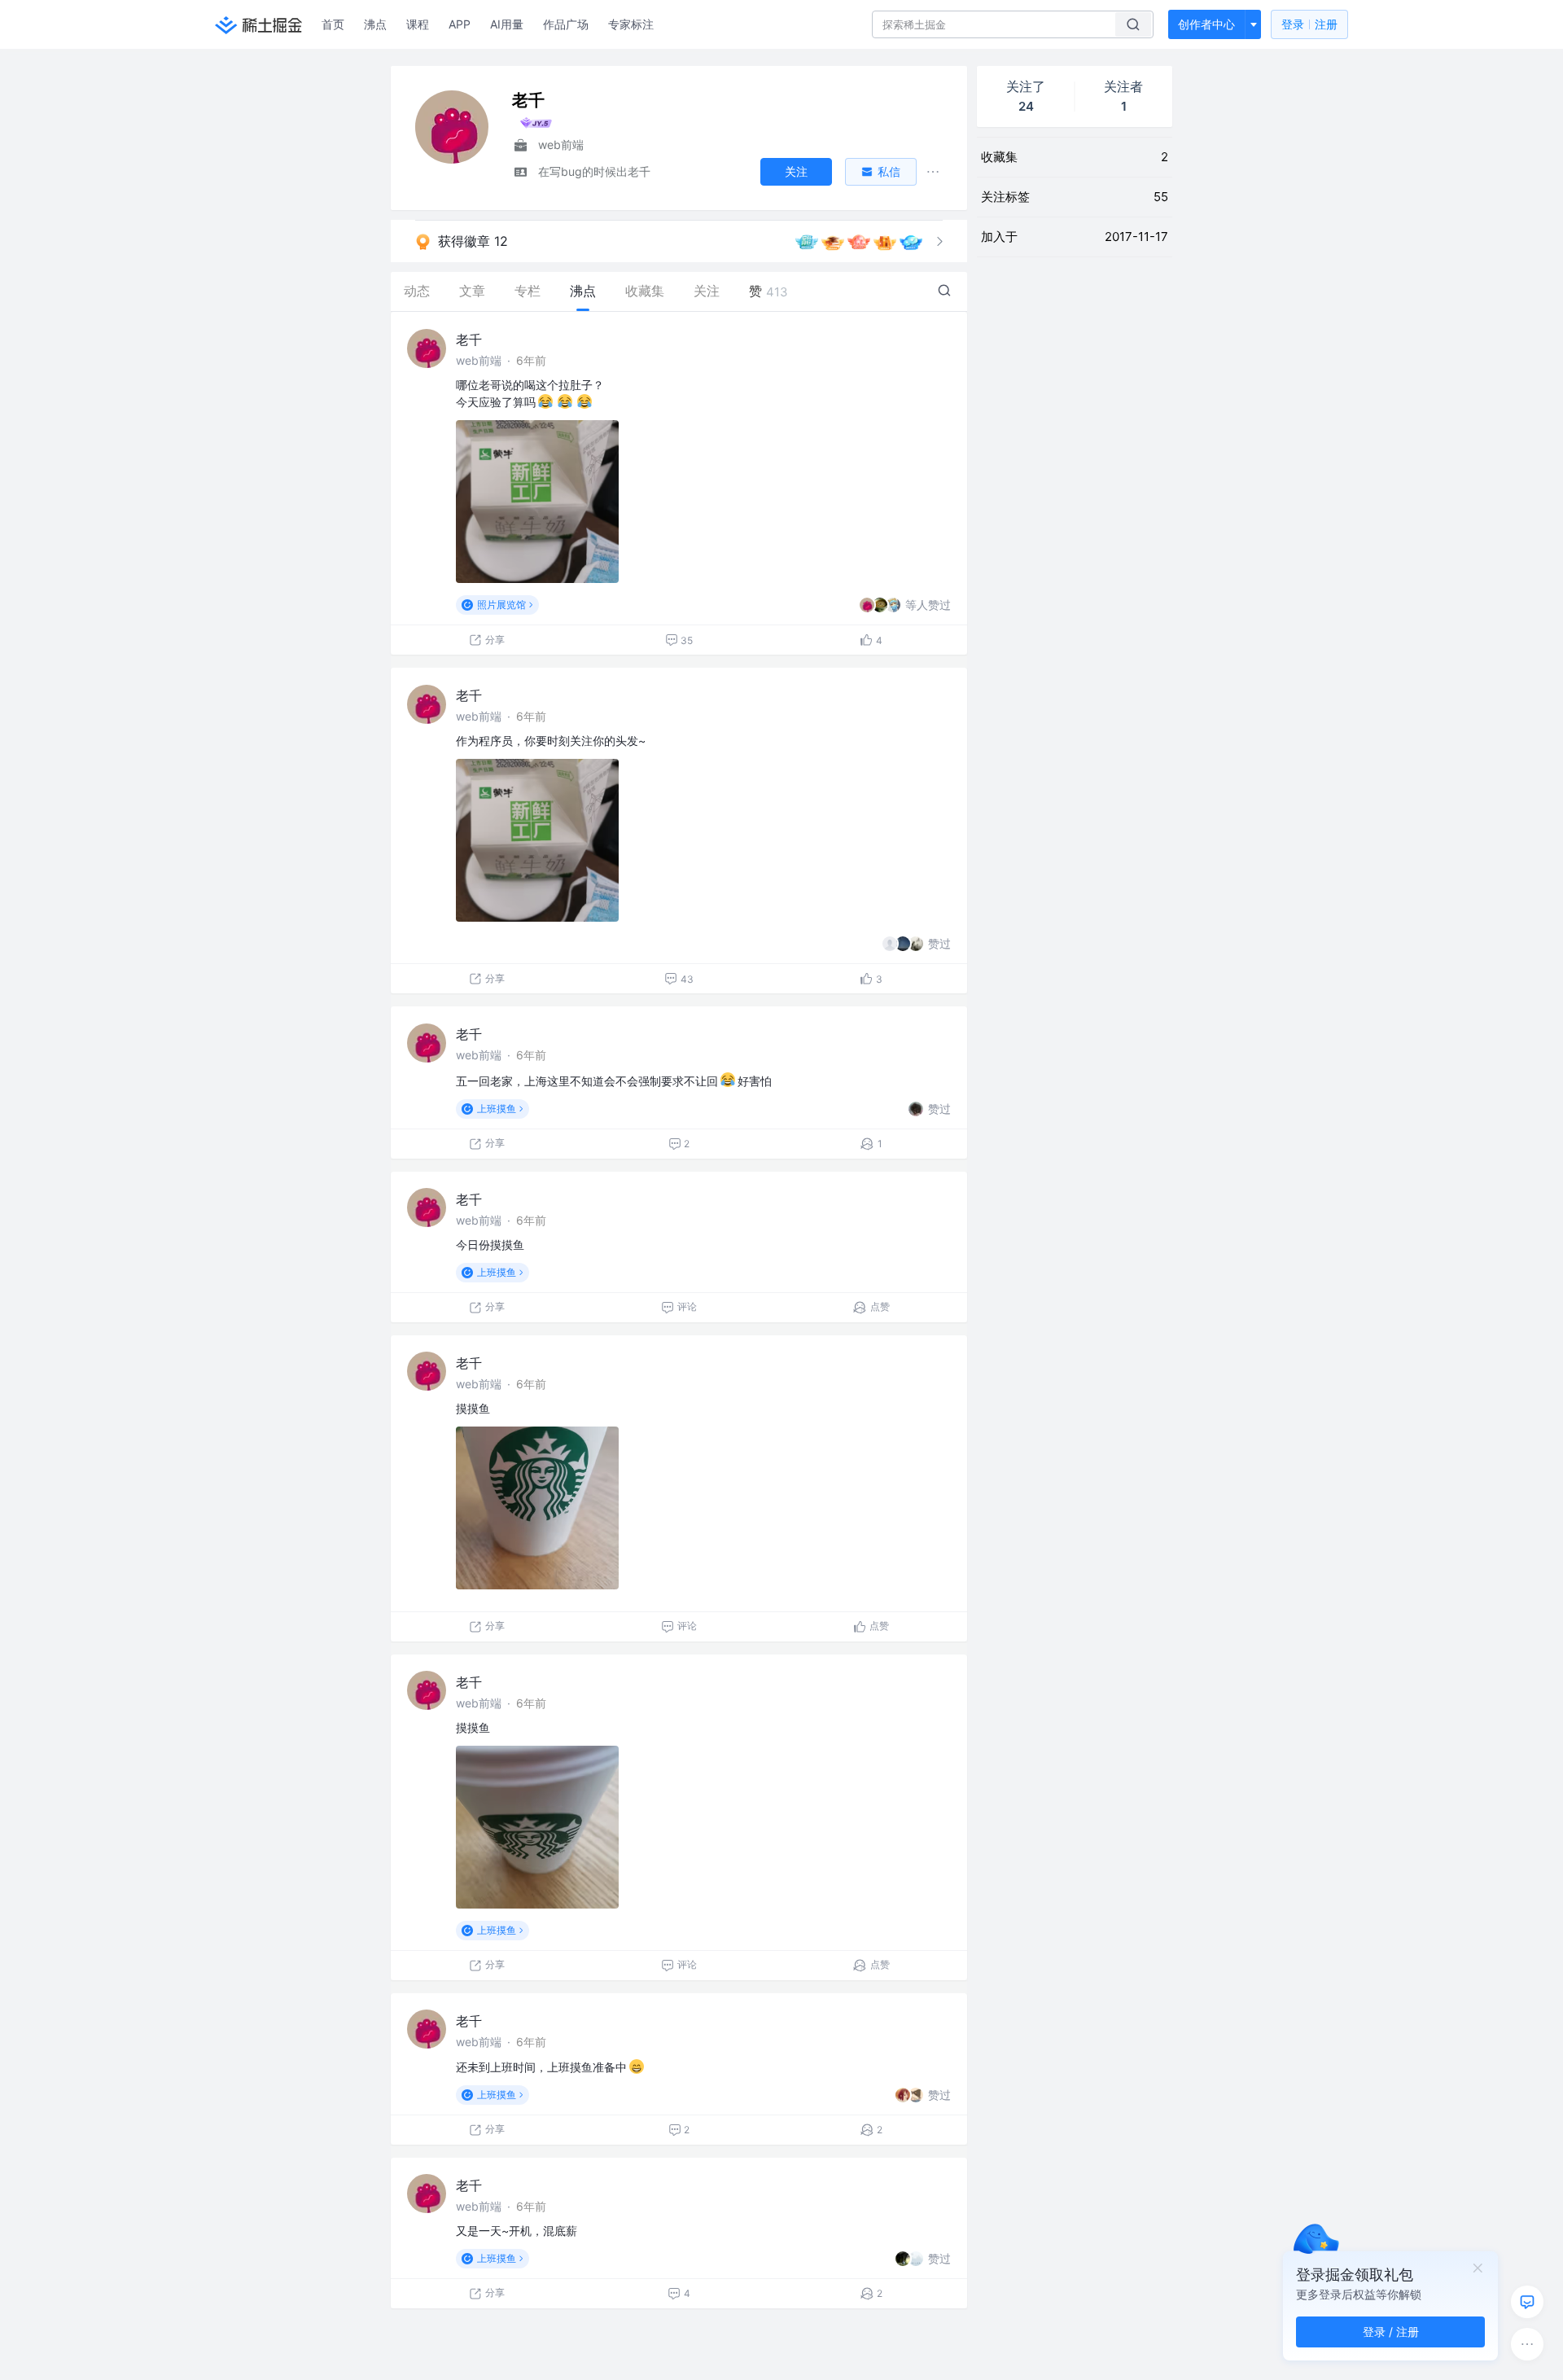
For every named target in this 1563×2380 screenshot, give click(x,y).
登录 (1309, 24)
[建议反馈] (1527, 2302)
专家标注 (631, 24)
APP (460, 24)
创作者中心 (1206, 24)
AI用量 (507, 24)
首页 (333, 24)
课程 (418, 24)
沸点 (375, 24)
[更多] (1527, 2344)
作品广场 (566, 24)
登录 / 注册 (1391, 2332)
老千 (469, 340)
